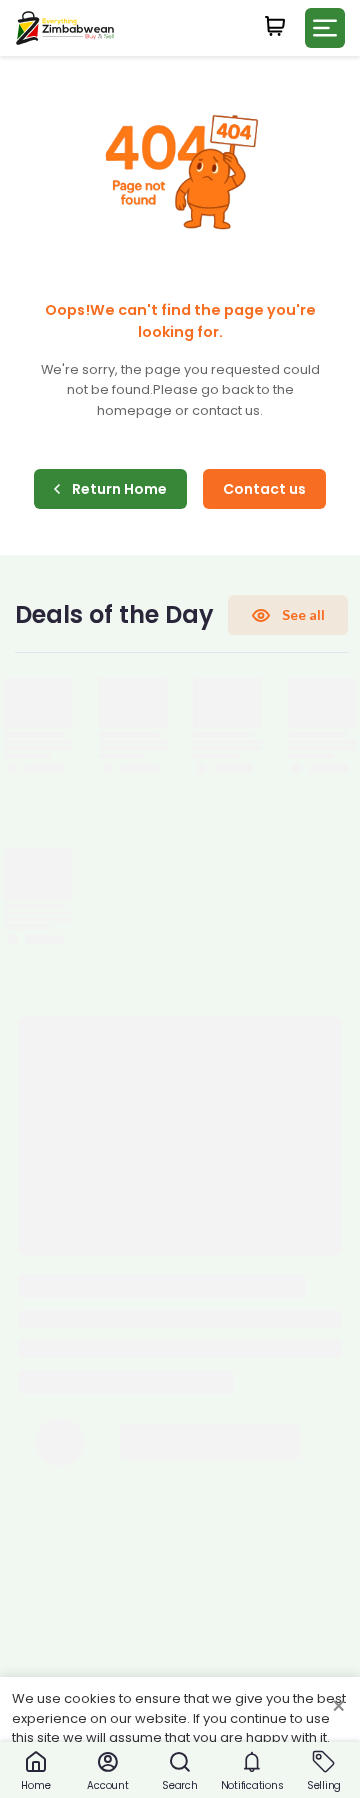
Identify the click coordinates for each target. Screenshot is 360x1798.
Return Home (119, 489)
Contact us (264, 489)
